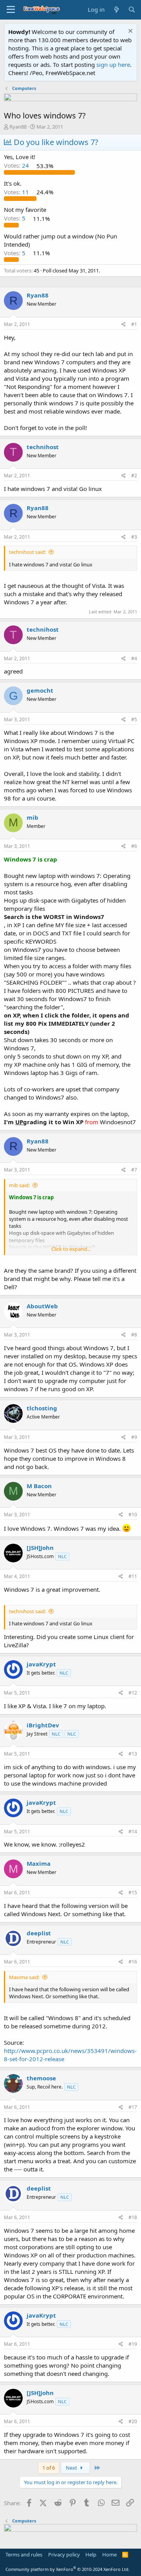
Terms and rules (24, 2555)
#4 (134, 658)
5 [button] (15, 219)
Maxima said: (24, 1977)
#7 (134, 1170)
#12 (133, 1693)
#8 (134, 1335)
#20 (133, 2421)
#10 (133, 1515)
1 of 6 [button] (49, 2468)
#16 (133, 1962)
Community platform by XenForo (68, 2569)
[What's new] (116, 10)
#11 (133, 1576)
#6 (134, 846)
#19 (133, 2344)
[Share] (124, 325)
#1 (134, 324)
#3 (134, 537)
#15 (133, 1893)
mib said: (19, 1185)
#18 (133, 2217)
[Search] (132, 10)
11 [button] (17, 192)
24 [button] (17, 166)
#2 (134, 476)
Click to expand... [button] (71, 1249)
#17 (133, 2107)
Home (109, 2555)
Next (72, 2468)
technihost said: (27, 552)
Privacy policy (64, 2555)
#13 (133, 1754)
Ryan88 (18, 127)
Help (91, 2555)
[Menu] (11, 10)
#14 (133, 1832)
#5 (134, 719)
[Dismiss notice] (129, 32)
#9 (134, 1437)
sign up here (113, 64)
